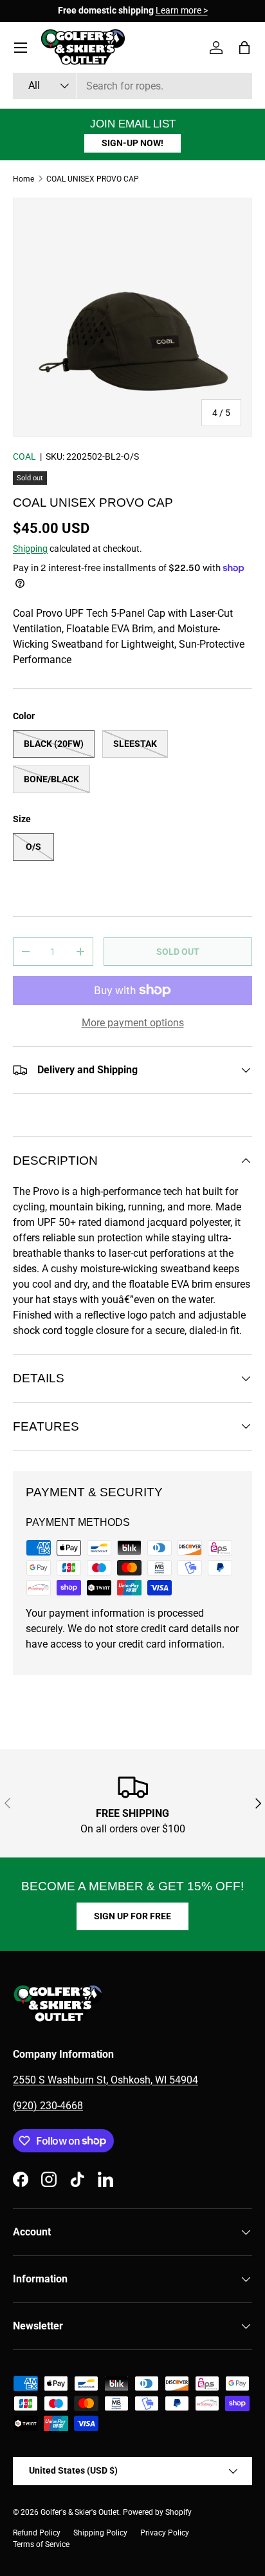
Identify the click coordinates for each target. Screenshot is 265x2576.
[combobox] (132, 86)
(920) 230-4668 (48, 2106)
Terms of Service (41, 2544)
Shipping (30, 549)
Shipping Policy (100, 2533)
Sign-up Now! (132, 143)
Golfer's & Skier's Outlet (80, 2512)
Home (23, 179)
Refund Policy (37, 2533)
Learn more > (182, 11)
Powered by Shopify (157, 2512)
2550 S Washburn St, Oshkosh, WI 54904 (105, 2080)
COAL (24, 456)
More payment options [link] (133, 1023)
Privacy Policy (165, 2533)
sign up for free (132, 1916)
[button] (244, 48)
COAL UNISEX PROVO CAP (93, 179)
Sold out (178, 952)
